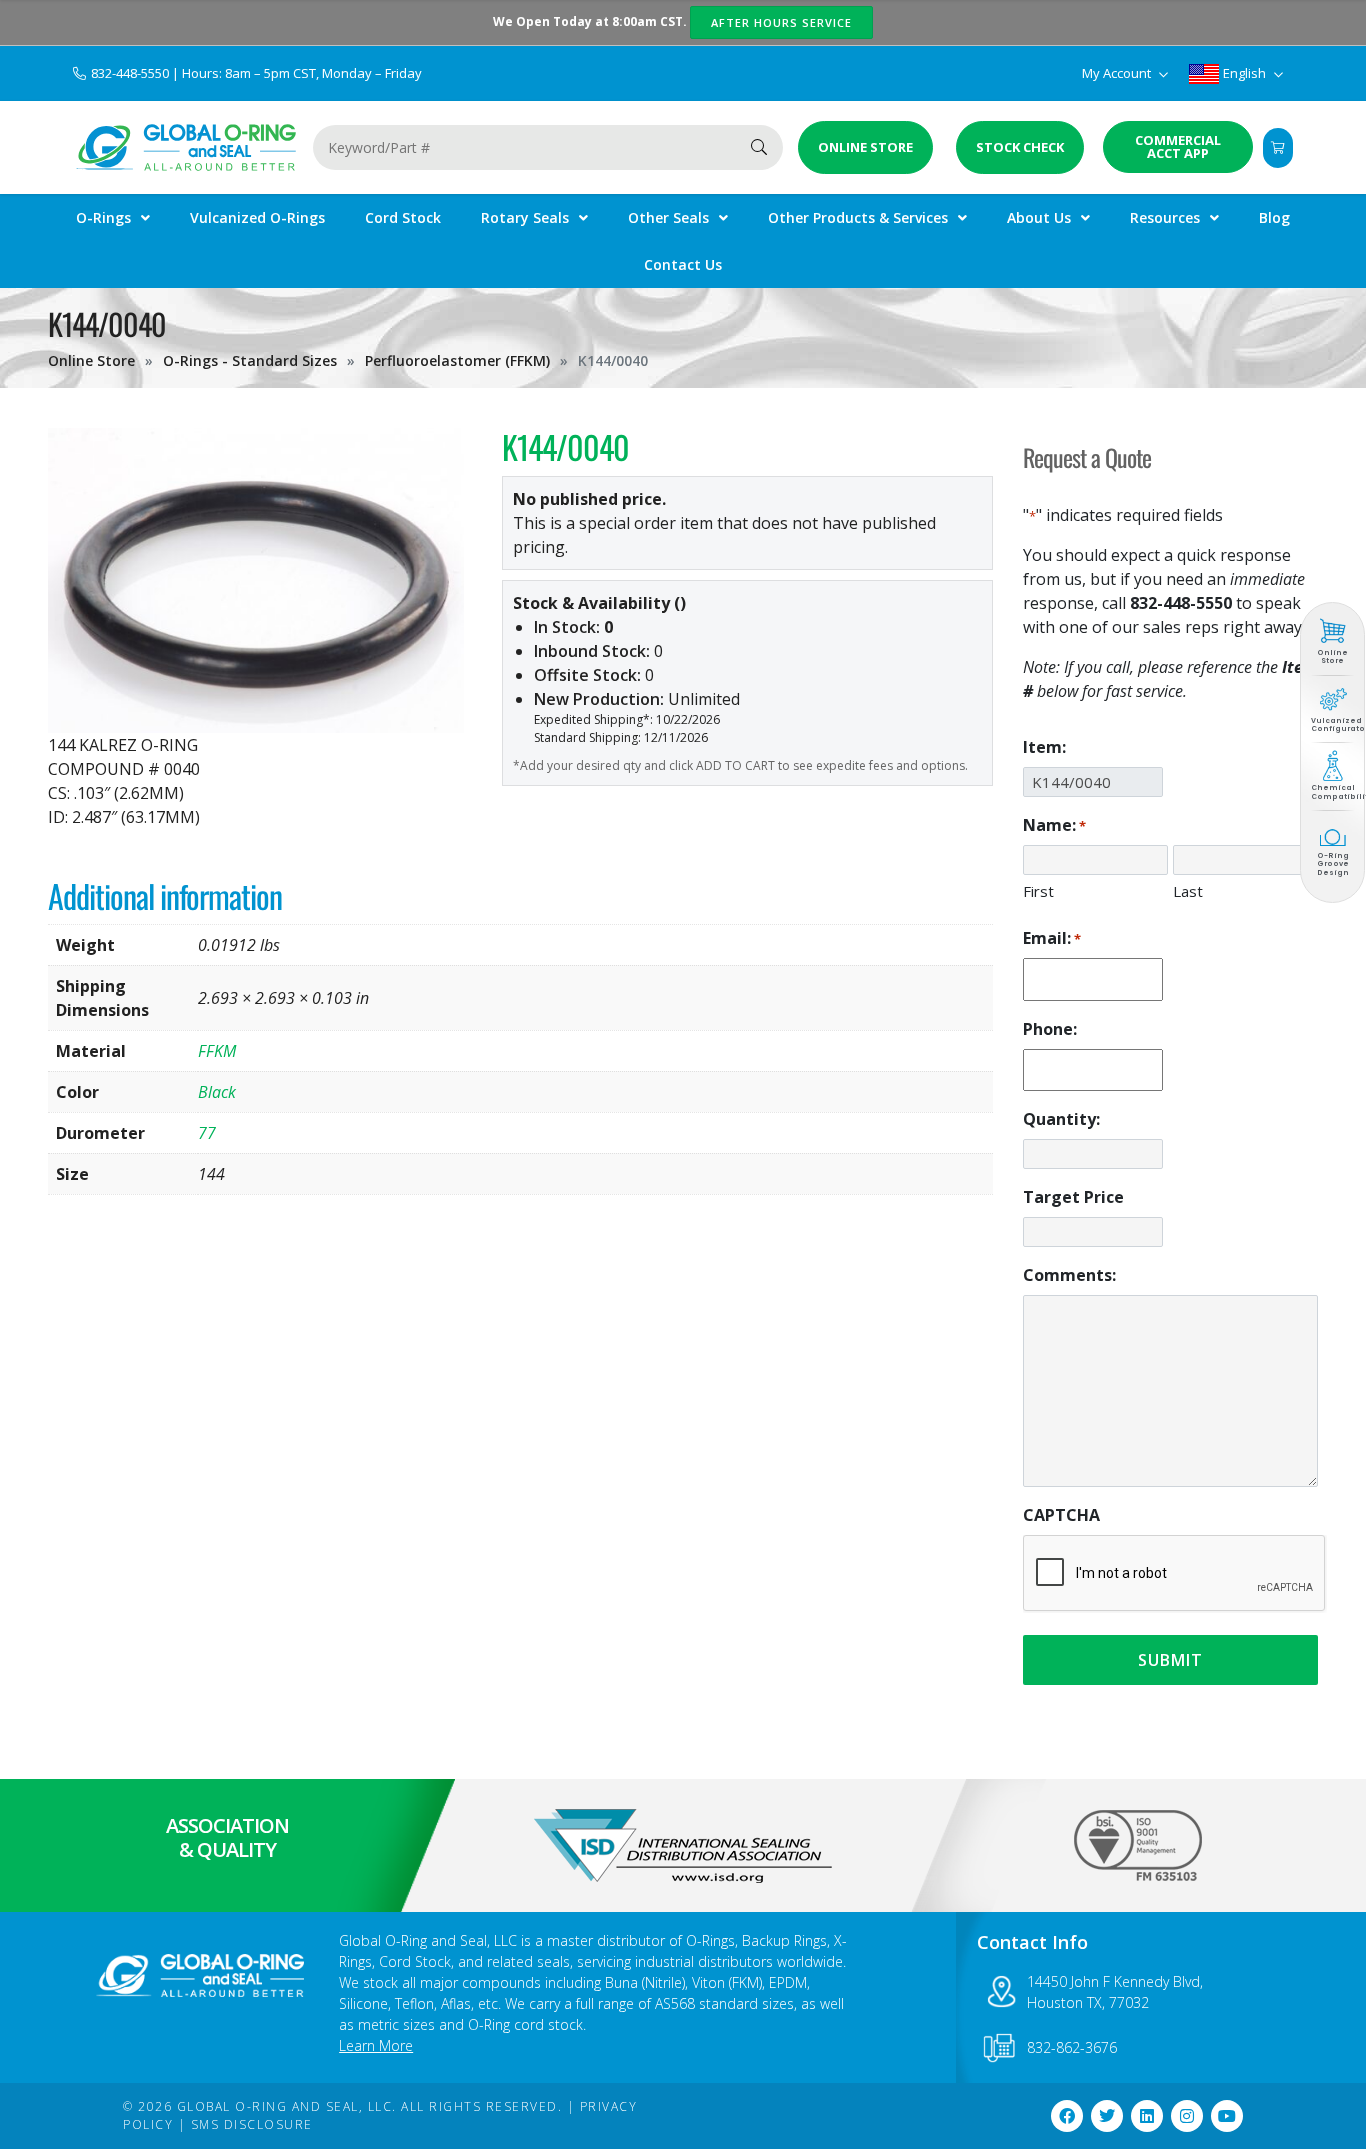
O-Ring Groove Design (1333, 864)
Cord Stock (403, 217)
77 (207, 1133)
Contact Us (683, 264)
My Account (1118, 73)
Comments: (1069, 1275)
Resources (1165, 217)
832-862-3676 (1072, 2047)
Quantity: (1061, 1119)
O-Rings (103, 217)
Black (217, 1092)
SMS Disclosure (252, 2124)
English (1244, 73)
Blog (1274, 217)
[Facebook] (1067, 2116)
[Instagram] (1187, 2116)
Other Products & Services (858, 217)
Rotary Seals (525, 217)
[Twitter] (1107, 2116)
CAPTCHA (1061, 1515)
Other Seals (668, 217)
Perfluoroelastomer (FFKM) (457, 360)
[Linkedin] (1147, 2116)
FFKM (217, 1051)
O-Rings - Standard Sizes (250, 360)
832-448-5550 (131, 73)
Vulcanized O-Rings (257, 217)
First (1038, 891)
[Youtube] (1227, 2116)
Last (1188, 891)
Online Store (91, 360)
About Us (1039, 217)
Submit (1170, 1660)
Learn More (376, 2045)
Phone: (1050, 1029)
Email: (1052, 938)
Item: (1044, 747)
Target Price (1073, 1197)
